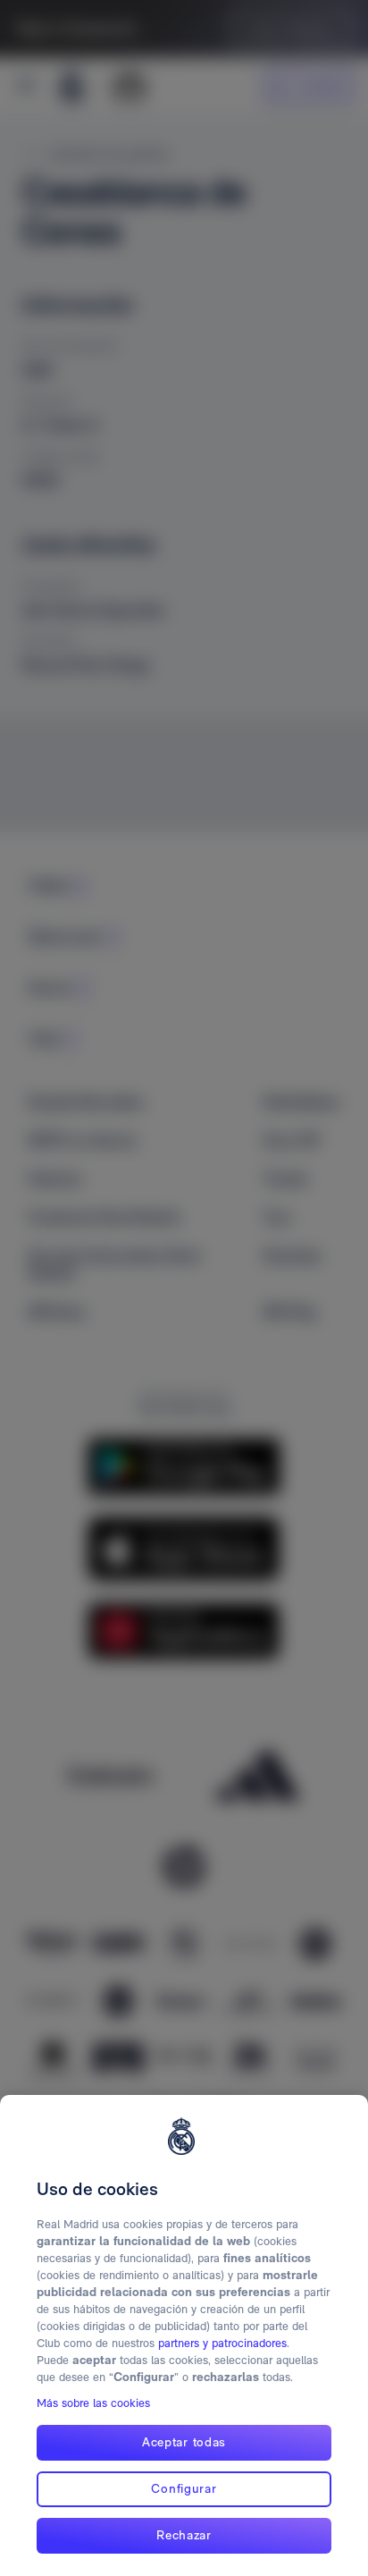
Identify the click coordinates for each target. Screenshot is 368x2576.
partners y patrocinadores (222, 2343)
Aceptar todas (184, 2442)
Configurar (184, 2488)
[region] (184, 2335)
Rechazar (184, 2535)
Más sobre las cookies (93, 2403)
